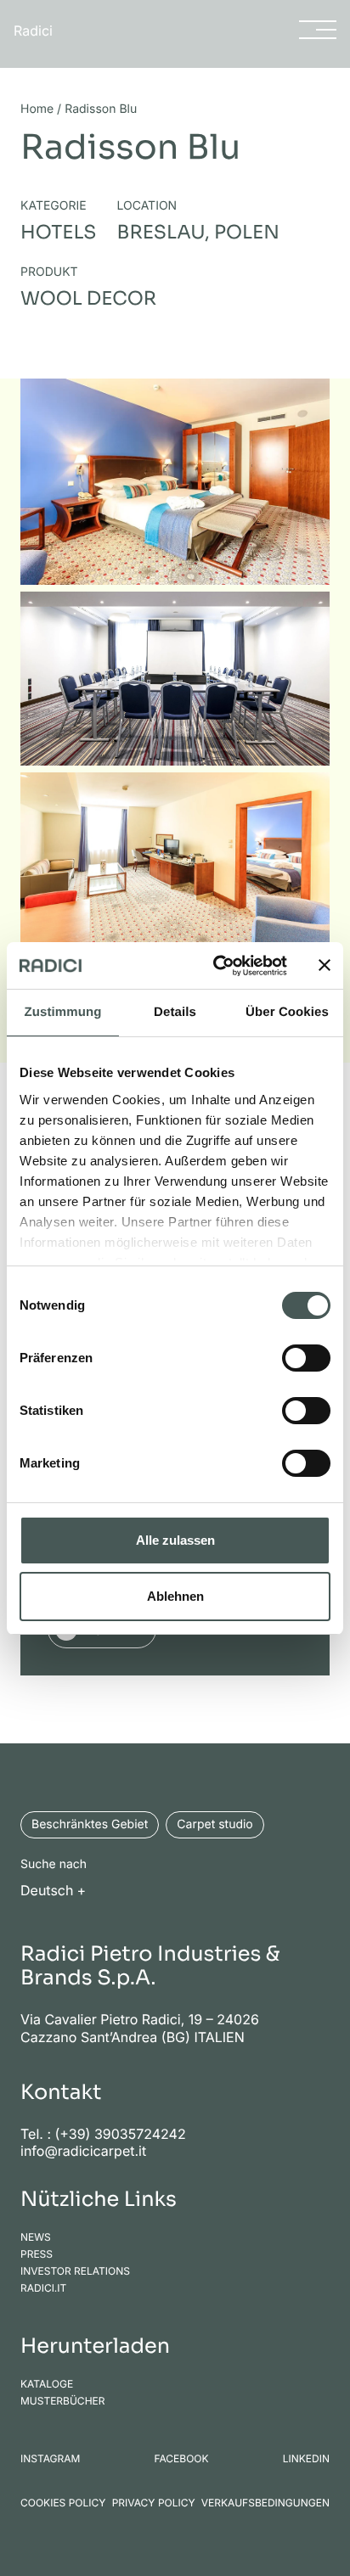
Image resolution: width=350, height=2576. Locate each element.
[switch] (306, 1358)
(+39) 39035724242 (121, 2134)
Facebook (181, 2459)
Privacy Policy (154, 2503)
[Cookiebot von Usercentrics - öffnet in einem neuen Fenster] (217, 966)
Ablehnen (175, 1596)
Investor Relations (75, 2271)
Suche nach (54, 1865)
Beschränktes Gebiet (90, 1824)
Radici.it (43, 2288)
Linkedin (306, 2459)
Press (37, 2254)
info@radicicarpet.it (83, 2151)
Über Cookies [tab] (287, 1012)
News (36, 2237)
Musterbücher (63, 2401)
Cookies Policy (63, 2503)
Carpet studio (215, 1824)
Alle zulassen (175, 1540)
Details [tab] (175, 1012)
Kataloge (47, 2384)
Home (37, 109)
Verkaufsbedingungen (265, 2503)
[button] (58, 1889)
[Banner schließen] (325, 965)
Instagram (50, 2459)
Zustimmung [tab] (63, 1012)
